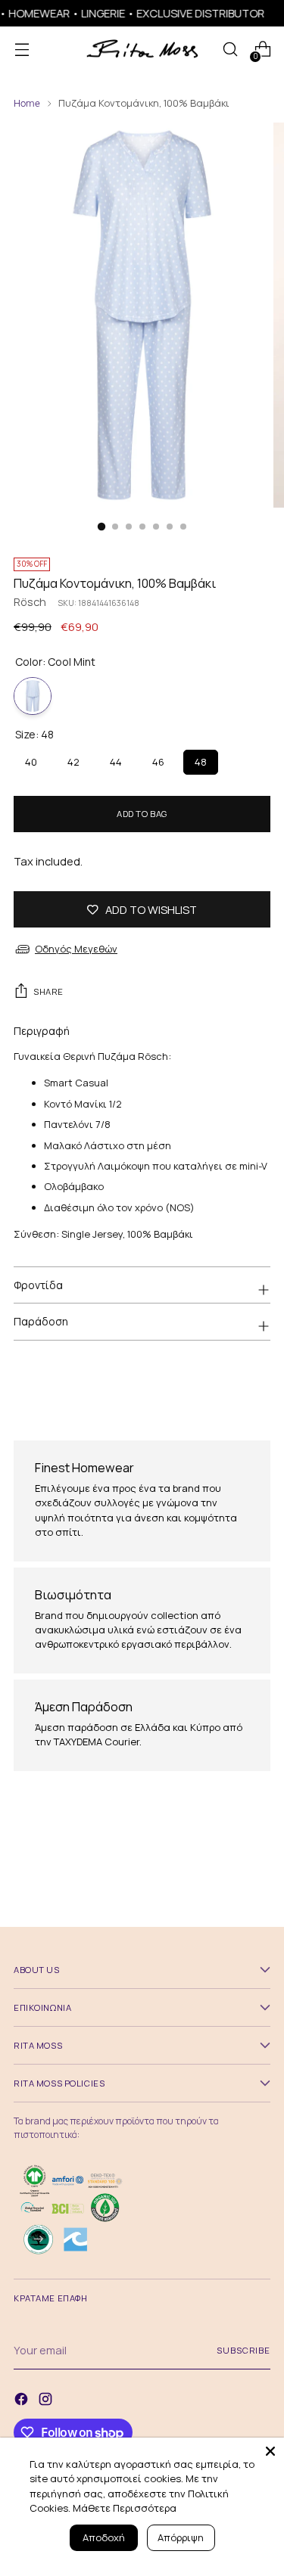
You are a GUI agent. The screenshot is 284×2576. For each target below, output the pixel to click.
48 (201, 759)
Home (27, 103)
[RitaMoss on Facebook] (23, 2401)
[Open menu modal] (22, 50)
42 (73, 759)
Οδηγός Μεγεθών (76, 949)
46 (158, 759)
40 (31, 759)
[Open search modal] (230, 50)
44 (116, 759)
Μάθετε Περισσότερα (125, 2508)
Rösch (30, 601)
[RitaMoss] (142, 50)
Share (48, 991)
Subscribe (243, 2350)
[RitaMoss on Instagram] (47, 2401)
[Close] (270, 2451)
